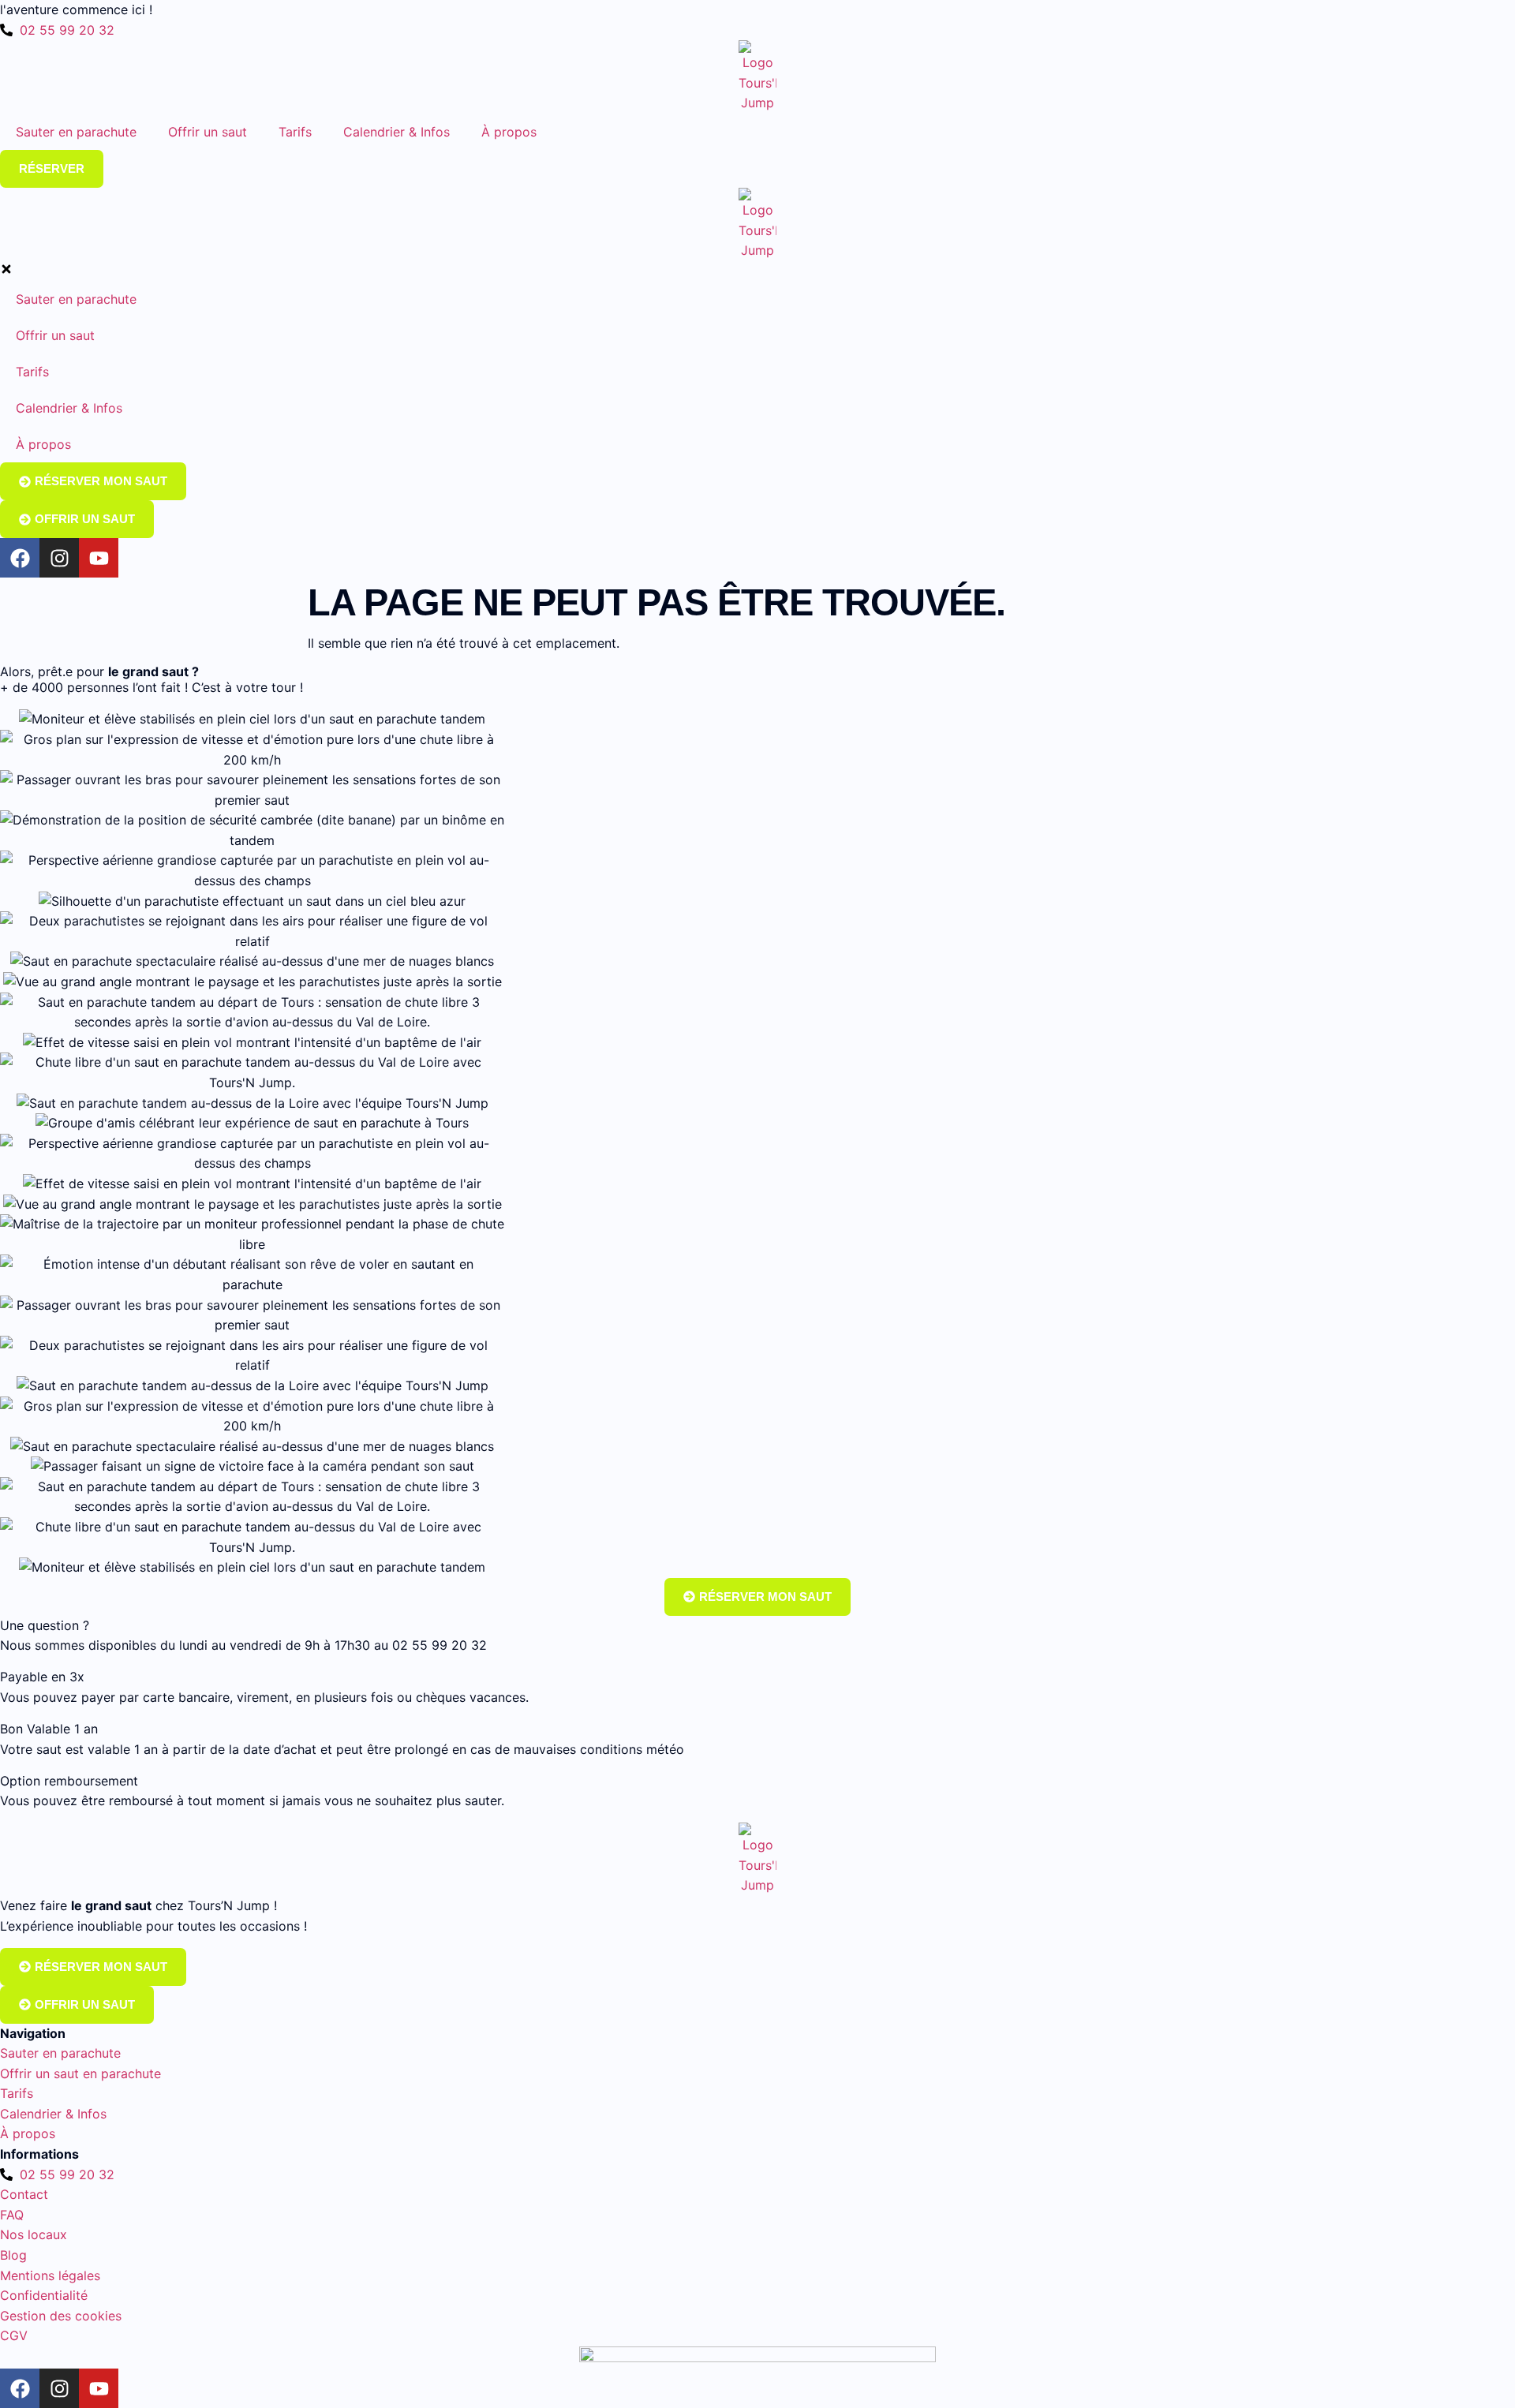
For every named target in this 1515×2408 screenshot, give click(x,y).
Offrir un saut (208, 132)
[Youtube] (99, 2388)
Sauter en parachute (76, 132)
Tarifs (295, 132)
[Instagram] (59, 2388)
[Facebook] (20, 2388)
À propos (509, 132)
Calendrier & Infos (397, 132)
